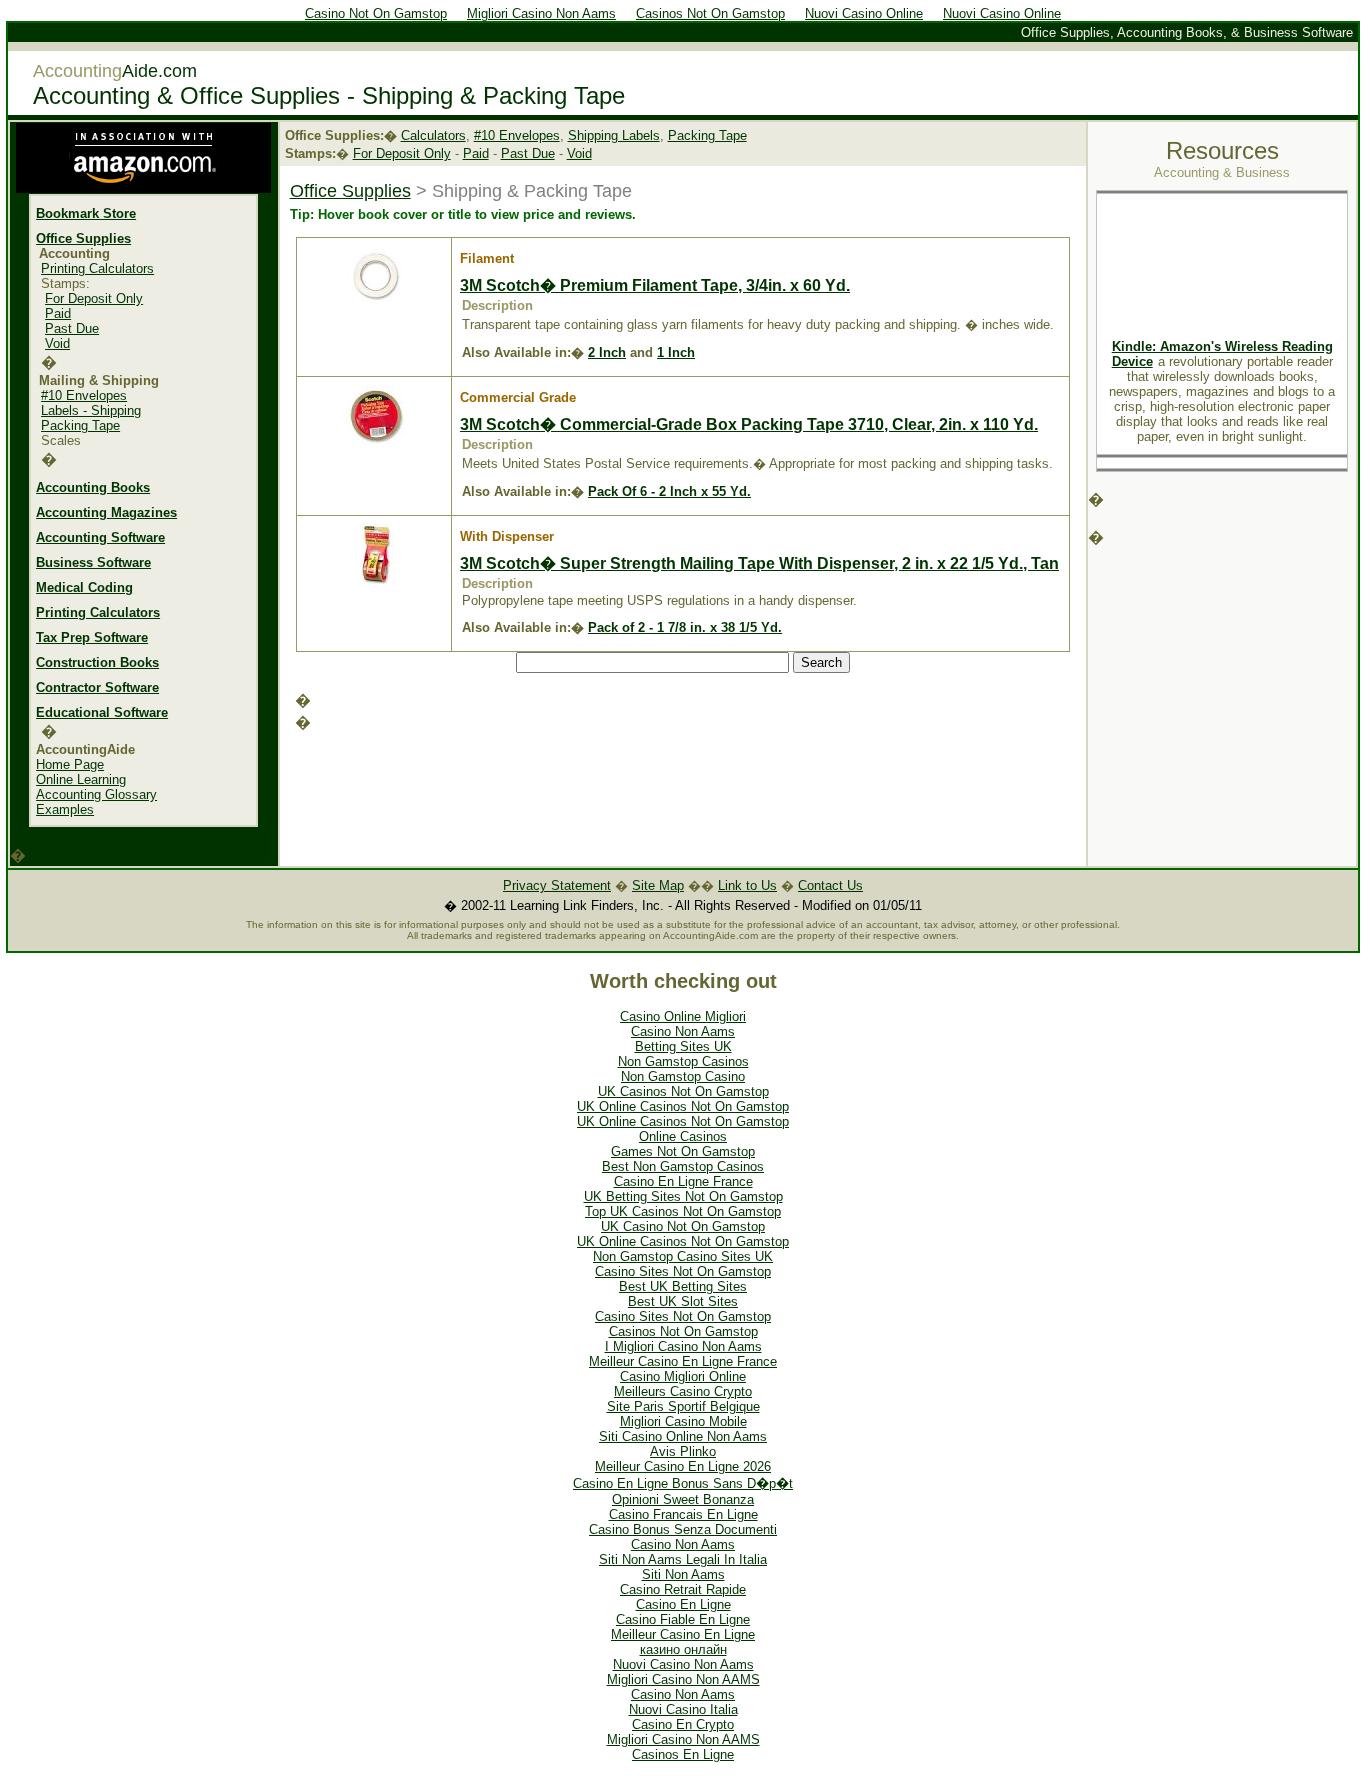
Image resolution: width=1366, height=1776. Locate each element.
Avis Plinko (683, 1451)
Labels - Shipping (91, 410)
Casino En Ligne (683, 1604)
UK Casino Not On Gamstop (683, 1226)
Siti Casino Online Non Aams (683, 1436)
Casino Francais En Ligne (683, 1514)
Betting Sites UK (683, 1046)
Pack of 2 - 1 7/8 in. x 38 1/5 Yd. (685, 627)
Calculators (433, 135)
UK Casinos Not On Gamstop (683, 1091)
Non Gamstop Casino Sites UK (683, 1256)
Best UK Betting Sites (683, 1286)
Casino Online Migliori (683, 1016)
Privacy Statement (557, 885)
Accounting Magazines (106, 512)
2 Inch (607, 352)
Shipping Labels (614, 135)
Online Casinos (683, 1136)
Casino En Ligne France (683, 1181)
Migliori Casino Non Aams (541, 13)
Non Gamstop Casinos (683, 1061)
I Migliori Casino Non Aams (683, 1346)
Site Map (658, 885)
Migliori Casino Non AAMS (683, 1679)
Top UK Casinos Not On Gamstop (683, 1211)
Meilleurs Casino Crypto (683, 1391)
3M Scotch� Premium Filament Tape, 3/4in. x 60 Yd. (655, 285)
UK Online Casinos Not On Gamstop (683, 1106)
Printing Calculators (97, 268)
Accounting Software (100, 537)
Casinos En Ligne (683, 1754)
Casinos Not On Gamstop (710, 13)
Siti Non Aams (683, 1574)
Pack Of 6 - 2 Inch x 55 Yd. (669, 491)
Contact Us (830, 885)
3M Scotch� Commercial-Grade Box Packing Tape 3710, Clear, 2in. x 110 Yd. (749, 424)
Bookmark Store (86, 213)
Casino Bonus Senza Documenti (683, 1529)
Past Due (72, 328)
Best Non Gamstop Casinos (683, 1166)
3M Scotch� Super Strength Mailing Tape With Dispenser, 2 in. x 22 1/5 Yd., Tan (759, 563)
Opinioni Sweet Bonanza (683, 1499)
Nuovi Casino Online (864, 13)
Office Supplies (83, 238)
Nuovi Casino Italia (683, 1709)
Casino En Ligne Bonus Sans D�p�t (683, 1483)
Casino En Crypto (683, 1724)
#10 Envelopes (84, 395)
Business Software (93, 562)
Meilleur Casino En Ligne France (683, 1361)
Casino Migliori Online (683, 1376)
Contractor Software (97, 687)
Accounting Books (93, 487)
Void (57, 343)
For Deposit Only (94, 298)
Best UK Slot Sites (683, 1301)
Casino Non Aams (683, 1031)
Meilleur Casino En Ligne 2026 (683, 1466)
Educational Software (102, 712)
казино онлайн (683, 1649)
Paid (58, 313)
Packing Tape (80, 425)
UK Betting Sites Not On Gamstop (683, 1196)
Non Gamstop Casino (683, 1076)
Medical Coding (84, 587)
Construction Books (97, 662)
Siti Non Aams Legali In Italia (683, 1559)
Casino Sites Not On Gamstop (683, 1271)
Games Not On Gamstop (683, 1151)
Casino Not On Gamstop (376, 13)
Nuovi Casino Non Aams (683, 1664)
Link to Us (747, 885)
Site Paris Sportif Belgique (683, 1406)
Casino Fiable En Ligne (683, 1619)
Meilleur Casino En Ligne (683, 1634)
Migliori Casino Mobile (683, 1421)
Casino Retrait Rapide (683, 1589)
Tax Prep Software (92, 637)
